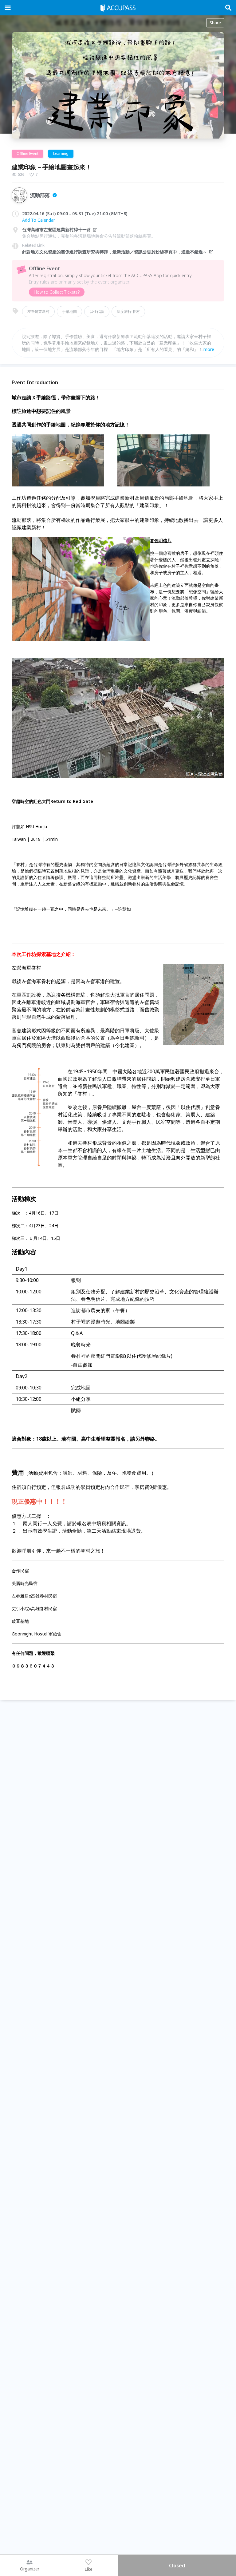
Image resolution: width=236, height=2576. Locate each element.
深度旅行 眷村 (128, 311)
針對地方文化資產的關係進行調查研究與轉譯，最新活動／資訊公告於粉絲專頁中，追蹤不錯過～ (115, 252)
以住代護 (97, 311)
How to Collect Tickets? (57, 292)
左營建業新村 (38, 311)
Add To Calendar (39, 220)
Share (215, 23)
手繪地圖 (69, 311)
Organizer (30, 2569)
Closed (177, 2566)
